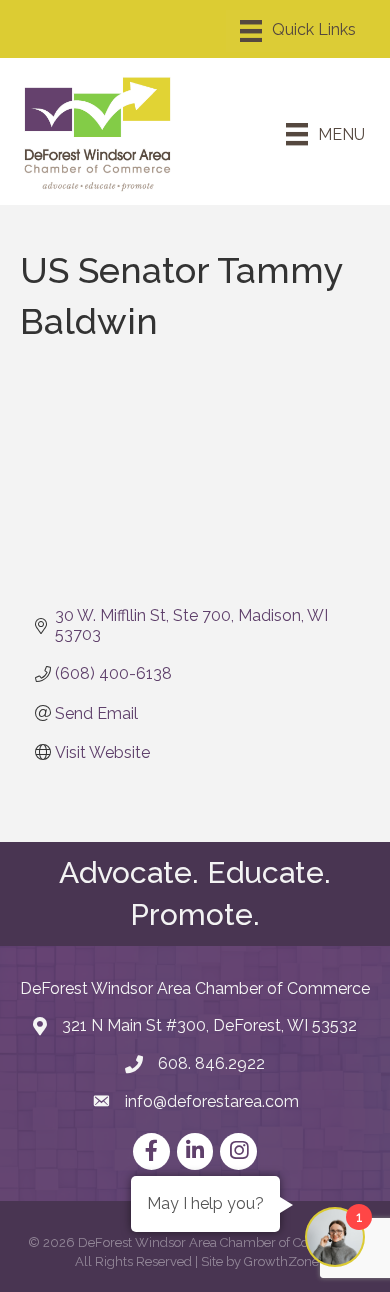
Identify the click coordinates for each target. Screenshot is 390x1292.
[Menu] (298, 31)
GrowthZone (281, 1261)
